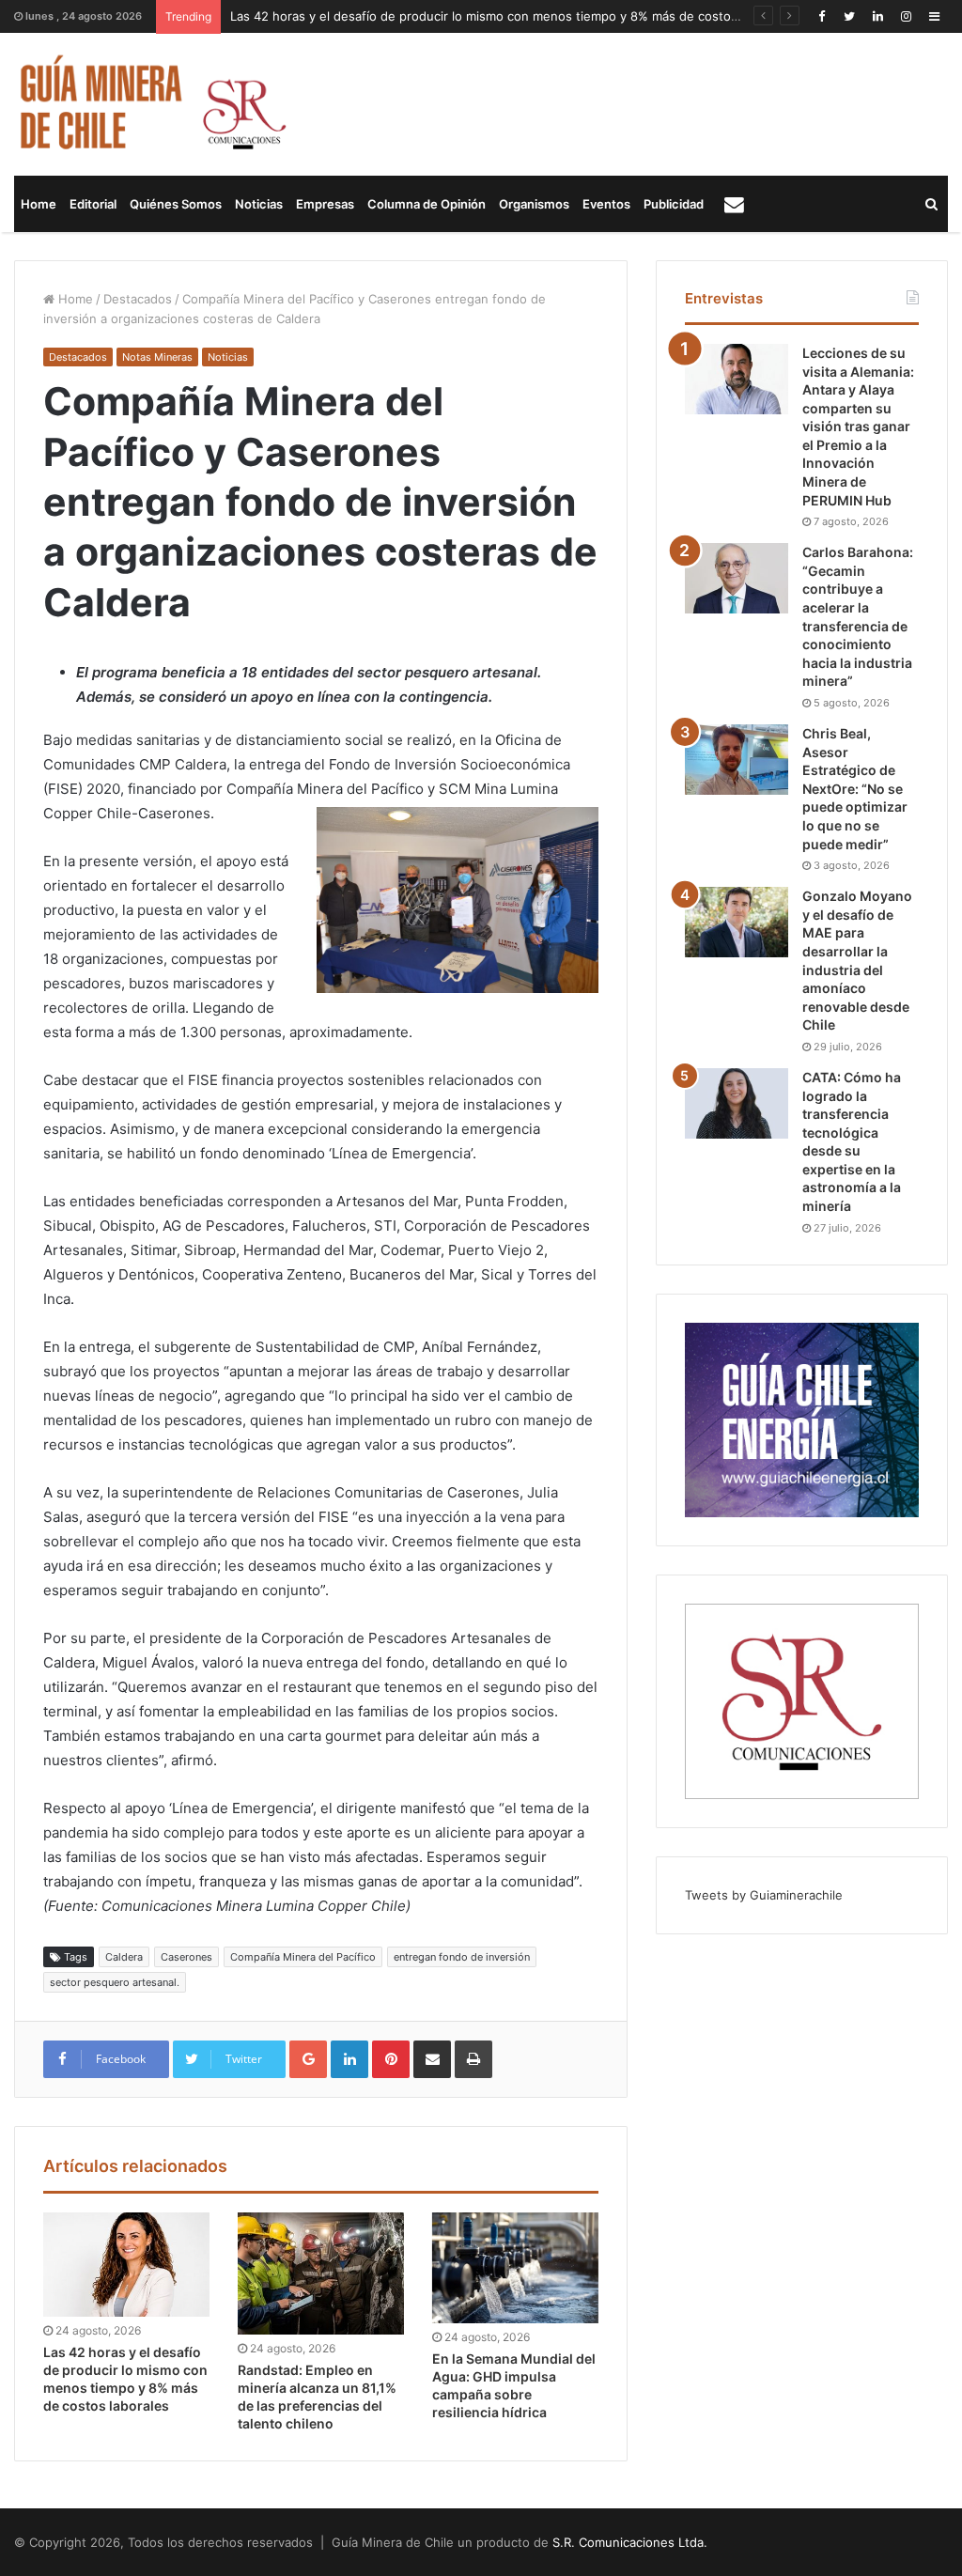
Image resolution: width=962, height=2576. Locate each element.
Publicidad (674, 204)
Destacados (138, 299)
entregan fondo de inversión (462, 1957)
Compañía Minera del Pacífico (303, 1957)
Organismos (534, 204)
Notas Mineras (157, 357)
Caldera (124, 1957)
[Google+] (308, 2059)
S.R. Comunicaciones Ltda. (630, 2542)
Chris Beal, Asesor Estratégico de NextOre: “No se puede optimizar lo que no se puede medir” (855, 789)
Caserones (186, 1957)
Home (39, 204)
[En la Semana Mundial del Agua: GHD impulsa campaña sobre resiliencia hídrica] (515, 2268)
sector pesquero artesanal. (115, 1982)
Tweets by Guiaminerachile (764, 1895)
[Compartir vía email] (432, 2059)
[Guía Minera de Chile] (151, 104)
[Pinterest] (391, 2059)
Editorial (93, 204)
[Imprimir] (473, 2059)
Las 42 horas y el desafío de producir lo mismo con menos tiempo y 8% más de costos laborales (512, 16)
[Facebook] (821, 16)
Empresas (325, 204)
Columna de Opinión (427, 204)
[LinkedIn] (877, 16)
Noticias (259, 204)
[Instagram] (906, 16)
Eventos (606, 204)
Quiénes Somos (176, 204)
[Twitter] (849, 16)
